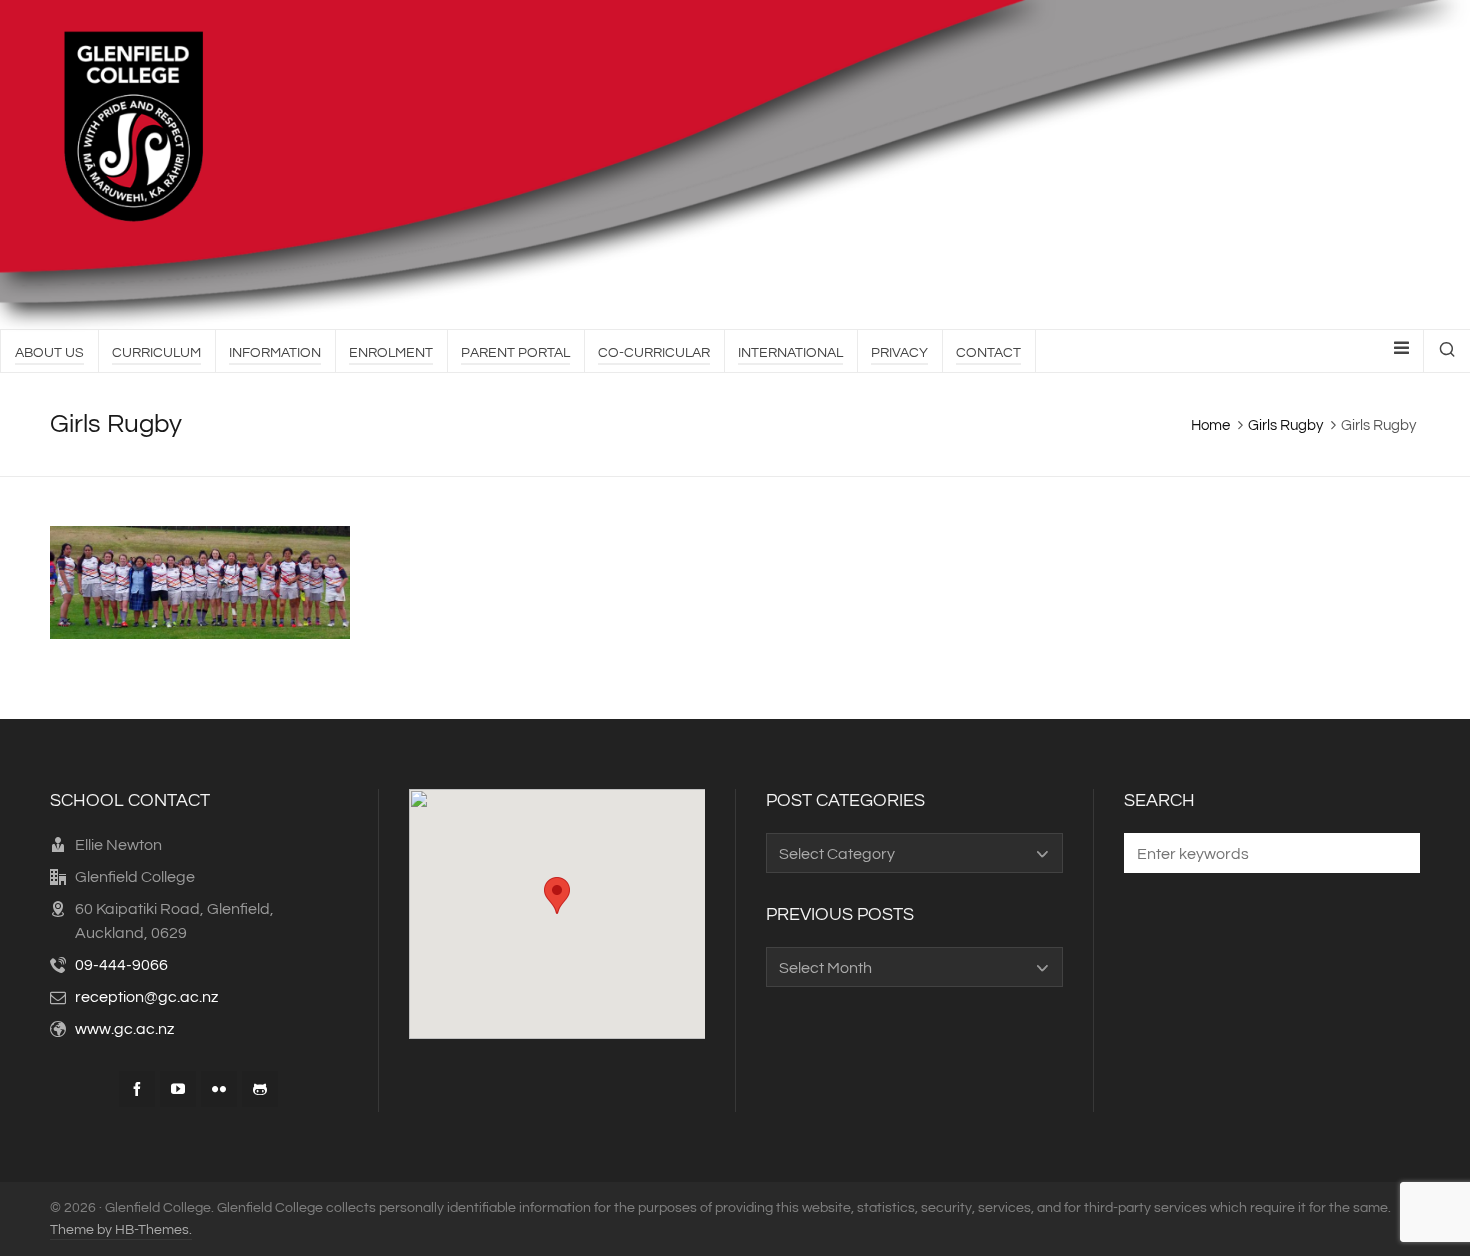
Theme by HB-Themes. (121, 1230)
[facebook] (137, 1089)
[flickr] (219, 1089)
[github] (260, 1089)
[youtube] (178, 1089)
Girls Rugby (1285, 425)
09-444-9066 (121, 965)
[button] (1395, 853)
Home (1210, 425)
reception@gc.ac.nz (146, 997)
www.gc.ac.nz (124, 1029)
